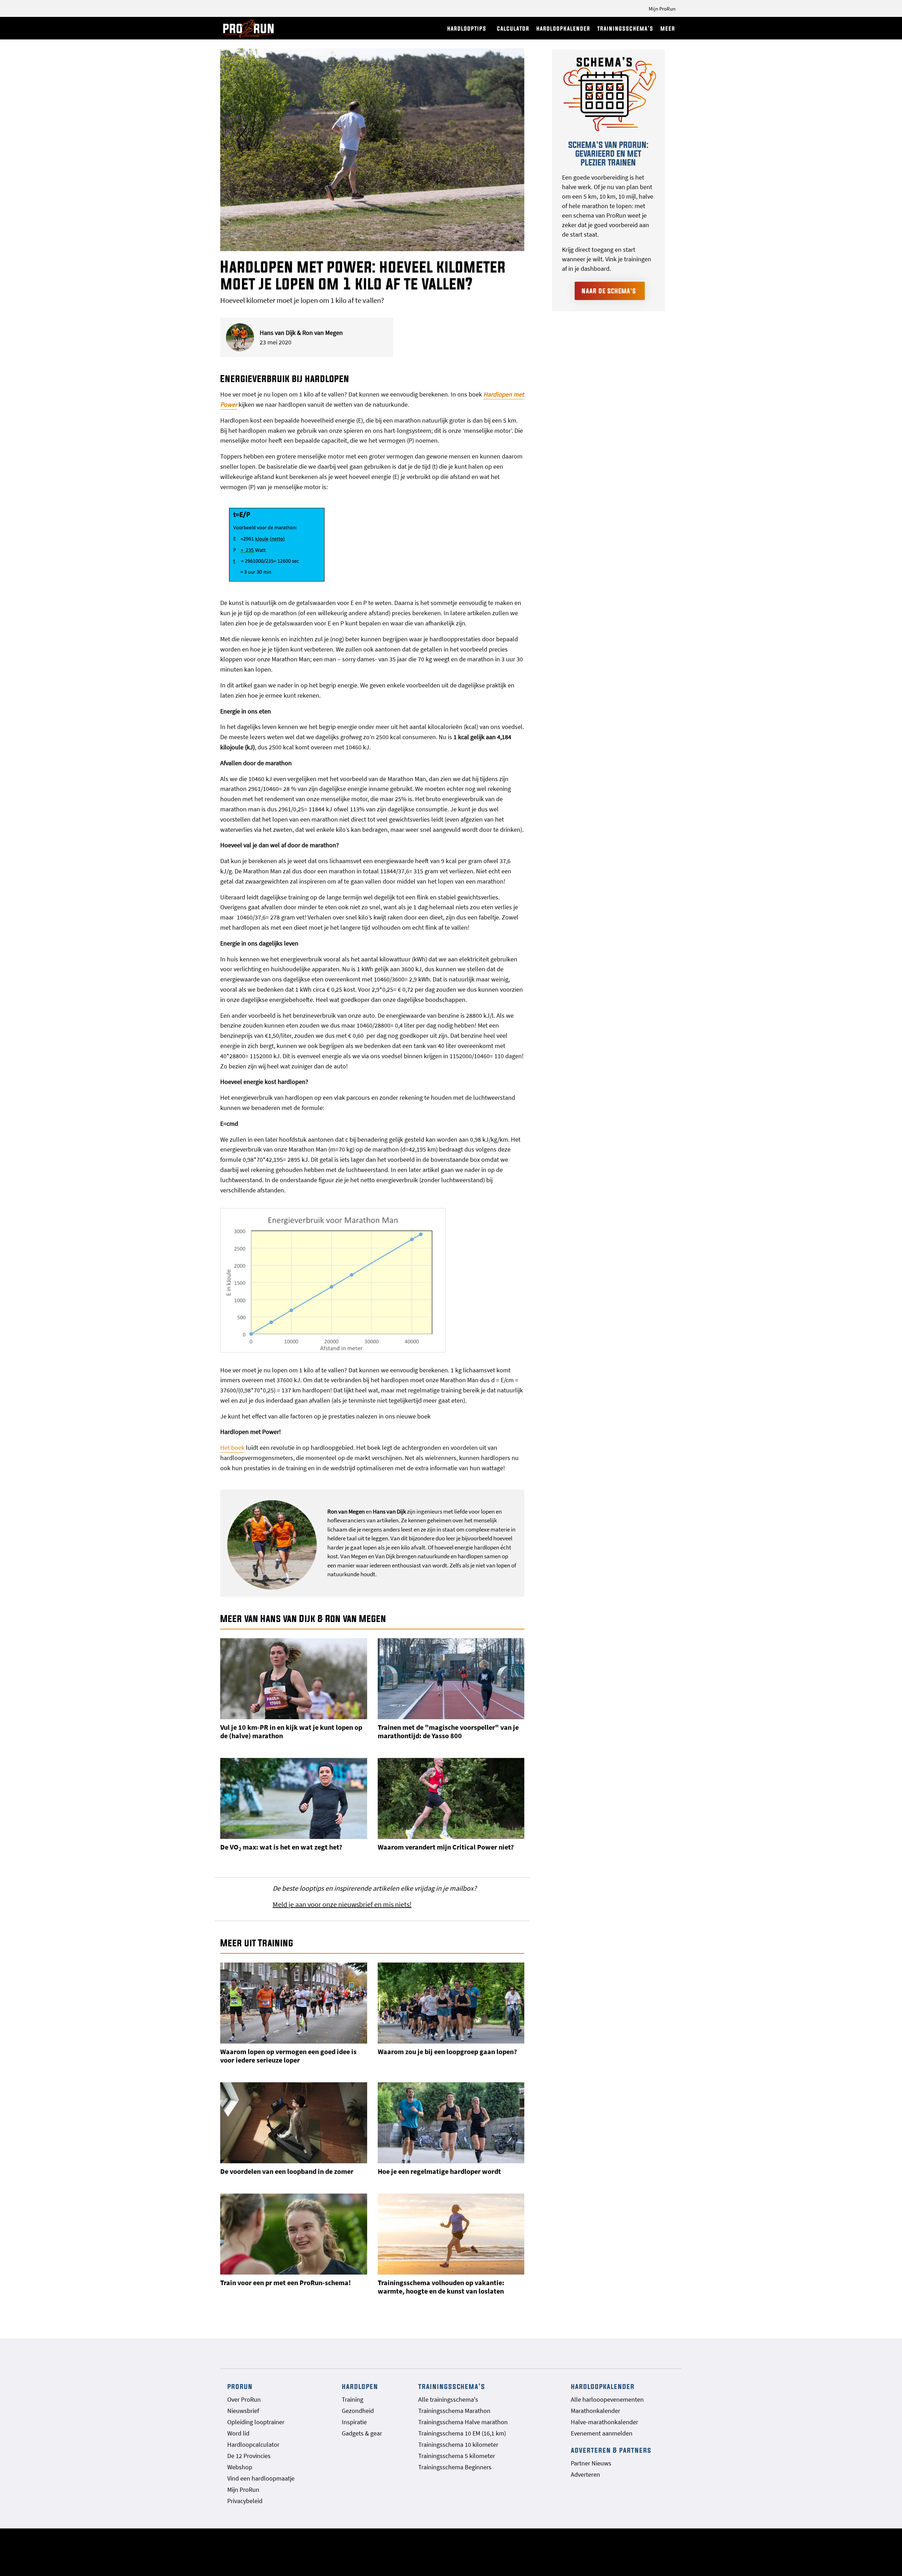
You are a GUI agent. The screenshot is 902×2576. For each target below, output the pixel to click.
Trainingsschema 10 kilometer (458, 2444)
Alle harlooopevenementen (607, 2399)
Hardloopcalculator (253, 2444)
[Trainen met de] (451, 1679)
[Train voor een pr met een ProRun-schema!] (294, 2234)
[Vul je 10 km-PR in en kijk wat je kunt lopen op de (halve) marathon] (294, 1679)
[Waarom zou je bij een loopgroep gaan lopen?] (451, 2003)
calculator (513, 28)
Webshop (240, 2467)
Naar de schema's (609, 291)
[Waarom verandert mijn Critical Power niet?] (451, 1798)
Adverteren (585, 2474)
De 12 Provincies (249, 2456)
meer (668, 28)
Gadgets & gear (362, 2433)
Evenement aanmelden (602, 2433)
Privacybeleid (245, 2501)
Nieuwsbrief (243, 2411)
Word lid (238, 2433)
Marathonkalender (595, 2411)
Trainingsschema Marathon (454, 2411)
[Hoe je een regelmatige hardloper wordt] (451, 2123)
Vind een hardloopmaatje (261, 2478)
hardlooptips (467, 28)
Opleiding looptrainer (256, 2422)
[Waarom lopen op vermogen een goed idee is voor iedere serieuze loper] (294, 2003)
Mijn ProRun (662, 9)
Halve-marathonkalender (604, 2422)
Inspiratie (354, 2422)
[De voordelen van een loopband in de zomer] (294, 2123)
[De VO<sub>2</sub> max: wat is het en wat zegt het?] (294, 1798)
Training (353, 2399)
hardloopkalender (563, 28)
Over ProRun (244, 2399)
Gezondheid (358, 2411)
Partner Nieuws (591, 2463)
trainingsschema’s (625, 28)
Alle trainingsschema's (448, 2399)
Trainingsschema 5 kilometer (457, 2456)
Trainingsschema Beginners (455, 2467)
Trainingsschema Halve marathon (463, 2422)
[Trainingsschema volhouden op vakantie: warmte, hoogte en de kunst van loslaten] (451, 2234)
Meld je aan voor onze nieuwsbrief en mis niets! (342, 1904)
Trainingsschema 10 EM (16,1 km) (462, 2433)
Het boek (232, 1448)
